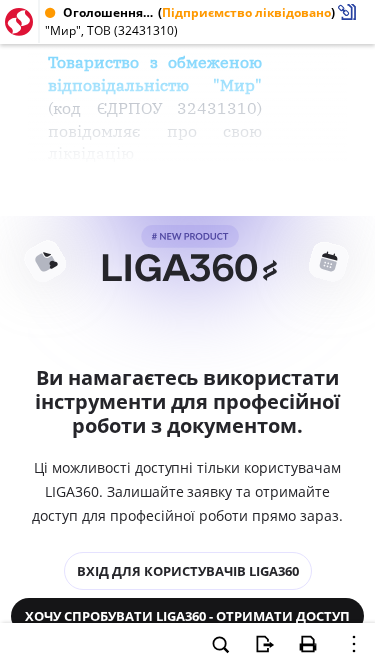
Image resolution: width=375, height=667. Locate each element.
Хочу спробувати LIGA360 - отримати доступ (187, 616)
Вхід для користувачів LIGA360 (188, 571)
